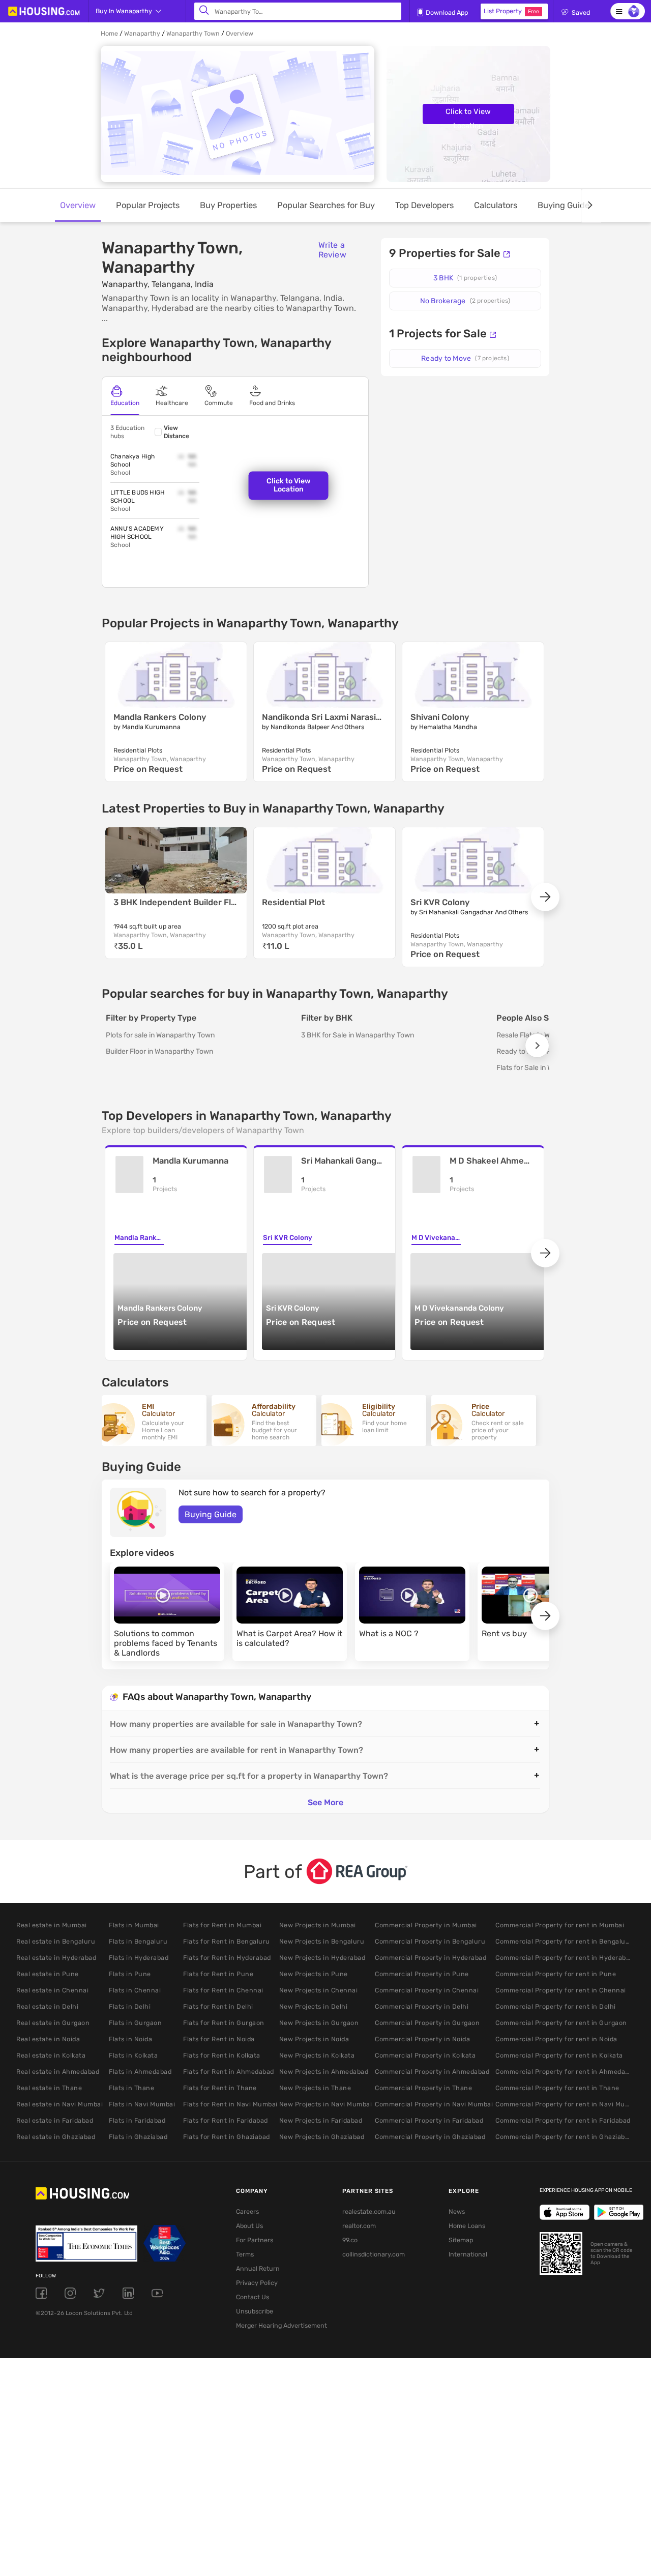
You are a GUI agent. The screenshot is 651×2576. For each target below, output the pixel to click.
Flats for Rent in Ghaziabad (227, 2137)
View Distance (176, 432)
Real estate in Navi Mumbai (60, 2104)
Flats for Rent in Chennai (223, 1990)
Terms (245, 2254)
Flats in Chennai (135, 1990)
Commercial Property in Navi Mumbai (434, 2104)
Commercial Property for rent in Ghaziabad (564, 2137)
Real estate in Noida (48, 2039)
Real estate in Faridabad (55, 2120)
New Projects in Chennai (319, 1990)
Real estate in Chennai (52, 1990)
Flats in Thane (131, 2088)
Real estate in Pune (48, 1974)
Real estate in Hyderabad (56, 1958)
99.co (350, 2240)
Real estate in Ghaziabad (56, 2137)
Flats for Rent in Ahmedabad (229, 2072)
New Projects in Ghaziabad (322, 2137)
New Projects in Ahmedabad (324, 2072)
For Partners (255, 2240)
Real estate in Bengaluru (56, 1941)
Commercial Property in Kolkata (425, 2055)
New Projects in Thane (315, 2088)
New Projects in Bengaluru (322, 1941)
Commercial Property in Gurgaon (427, 2023)
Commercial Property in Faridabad (429, 2120)
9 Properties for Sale (445, 253)
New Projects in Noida (314, 2039)
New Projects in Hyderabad (322, 1958)
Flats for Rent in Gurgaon (224, 2023)
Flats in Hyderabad (139, 1958)
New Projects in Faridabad (321, 2120)
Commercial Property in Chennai (427, 1990)
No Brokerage (465, 301)
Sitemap (461, 2240)
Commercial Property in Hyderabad (431, 1958)
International (468, 2254)
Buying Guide (211, 1514)
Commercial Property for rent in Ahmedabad (564, 2072)
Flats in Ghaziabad (138, 2137)
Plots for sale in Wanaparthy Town (160, 1035)
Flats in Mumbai (134, 1925)
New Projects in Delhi (314, 2006)
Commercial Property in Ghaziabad (430, 2137)
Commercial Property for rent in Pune (556, 1974)
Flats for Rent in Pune (218, 1974)
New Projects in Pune (314, 1974)
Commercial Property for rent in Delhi (556, 2006)
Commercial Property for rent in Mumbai (560, 1925)
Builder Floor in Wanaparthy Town (159, 1051)
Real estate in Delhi (47, 2006)
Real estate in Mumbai (52, 1925)
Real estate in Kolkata (51, 2055)
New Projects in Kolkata (317, 2055)
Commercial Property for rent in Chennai (561, 1990)
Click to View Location (468, 115)
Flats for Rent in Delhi (218, 2006)
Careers (247, 2211)
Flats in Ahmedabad (140, 2072)
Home (109, 33)
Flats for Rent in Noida (219, 2039)
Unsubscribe (255, 2311)
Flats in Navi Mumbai (142, 2104)
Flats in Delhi (130, 2006)
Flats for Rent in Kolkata (222, 2055)
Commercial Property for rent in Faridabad (563, 2120)
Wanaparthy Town (193, 33)
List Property (511, 11)
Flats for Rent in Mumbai (222, 1925)
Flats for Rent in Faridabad (226, 2120)
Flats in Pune (130, 1974)
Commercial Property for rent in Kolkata (559, 2055)
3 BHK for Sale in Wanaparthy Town (358, 1035)
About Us (249, 2226)
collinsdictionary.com (374, 2254)
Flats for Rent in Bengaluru (227, 1941)
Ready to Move (465, 358)
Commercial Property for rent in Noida (556, 2039)
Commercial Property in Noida (422, 2039)
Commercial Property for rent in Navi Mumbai (564, 2104)
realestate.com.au (369, 2211)
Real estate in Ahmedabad (58, 2072)
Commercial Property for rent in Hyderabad (564, 1958)
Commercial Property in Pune (422, 1974)
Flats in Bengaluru (138, 1941)
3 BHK (465, 278)
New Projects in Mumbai (318, 1925)
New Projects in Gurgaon (319, 2023)
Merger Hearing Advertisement (274, 2325)
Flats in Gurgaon (135, 2023)
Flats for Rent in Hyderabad (227, 1958)
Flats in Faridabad (137, 2120)
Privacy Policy (257, 2283)
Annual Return (258, 2268)
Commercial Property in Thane (423, 2088)
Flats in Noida (130, 2039)
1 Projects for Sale (438, 334)
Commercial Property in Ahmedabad (432, 2072)
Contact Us (253, 2297)
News (457, 2211)
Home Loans (467, 2226)
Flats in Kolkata (133, 2055)
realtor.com (359, 2226)
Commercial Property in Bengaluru (430, 1941)
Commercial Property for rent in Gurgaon (561, 2023)
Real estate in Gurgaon (53, 2023)
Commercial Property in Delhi (422, 2006)
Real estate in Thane (49, 2088)
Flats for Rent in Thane (220, 2088)
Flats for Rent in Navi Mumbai (230, 2104)
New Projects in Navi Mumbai (326, 2104)
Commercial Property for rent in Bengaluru (564, 1941)
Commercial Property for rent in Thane (557, 2088)
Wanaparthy (142, 33)
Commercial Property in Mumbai (426, 1925)
